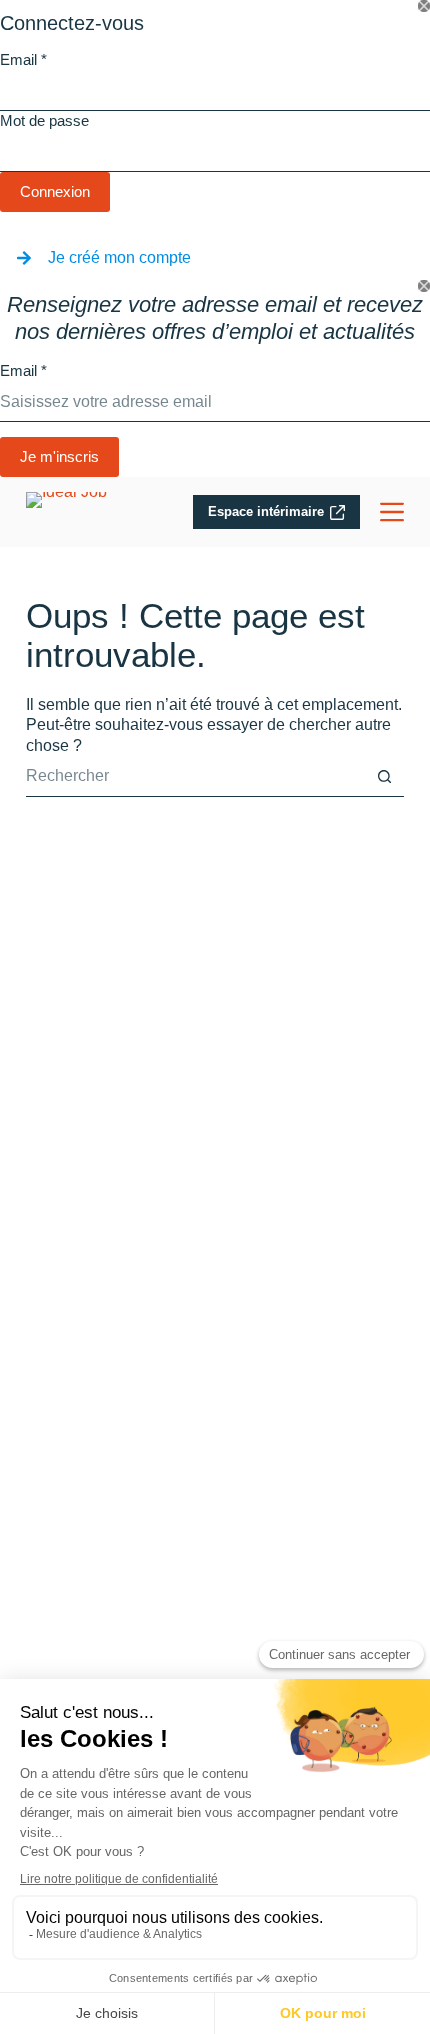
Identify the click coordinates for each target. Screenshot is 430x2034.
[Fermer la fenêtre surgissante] (424, 6)
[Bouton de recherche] (384, 777)
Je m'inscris (59, 456)
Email (23, 59)
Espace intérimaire (266, 511)
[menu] (392, 512)
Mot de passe (44, 120)
